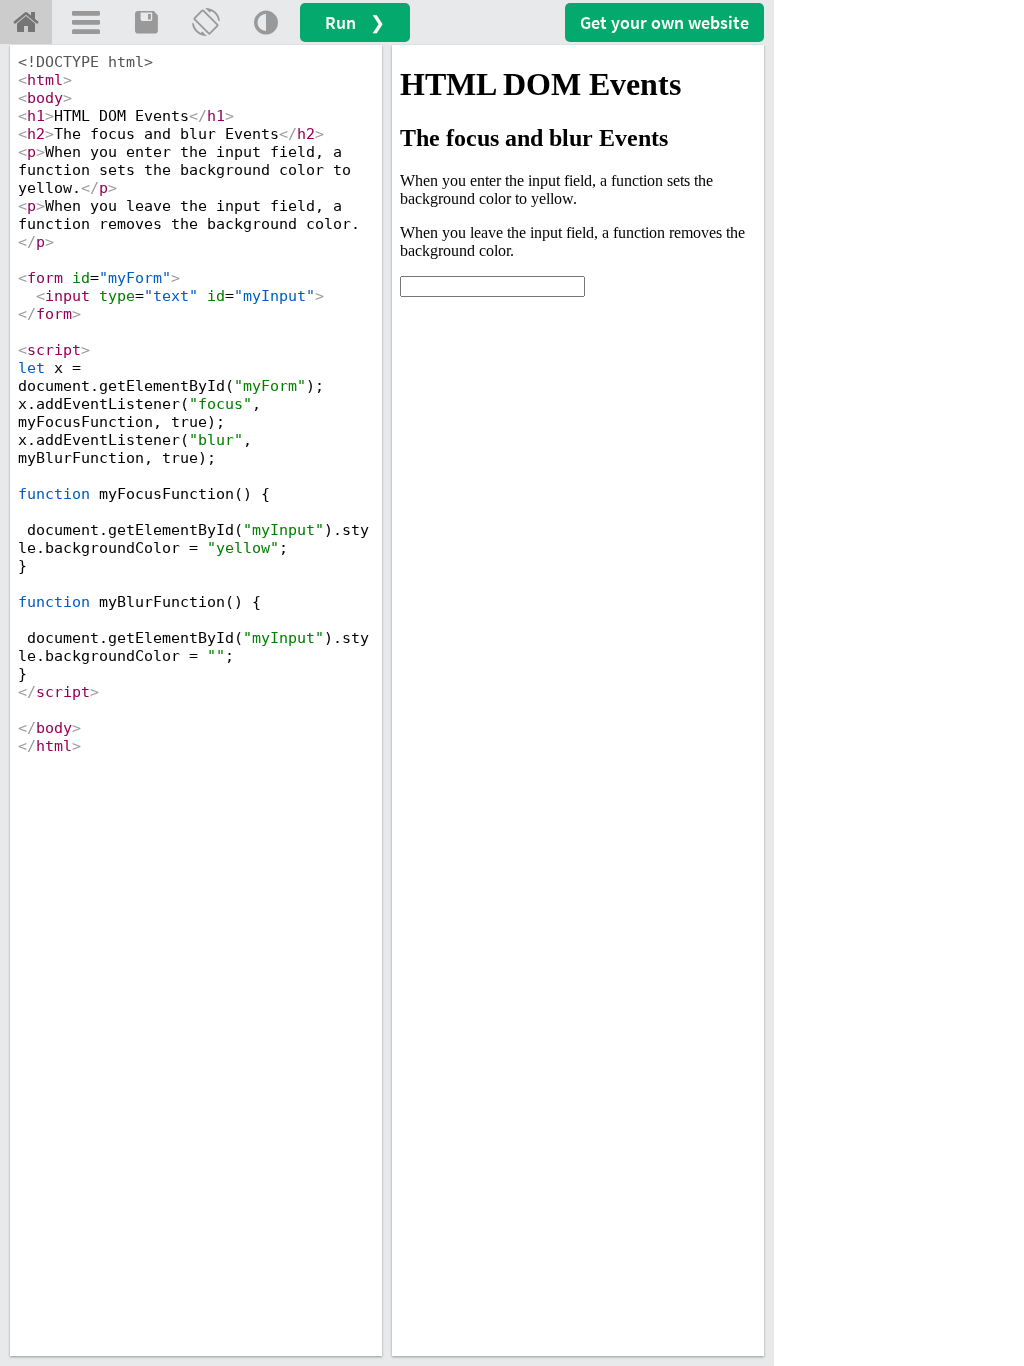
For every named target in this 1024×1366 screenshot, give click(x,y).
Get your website (664, 22)
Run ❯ (355, 22)
